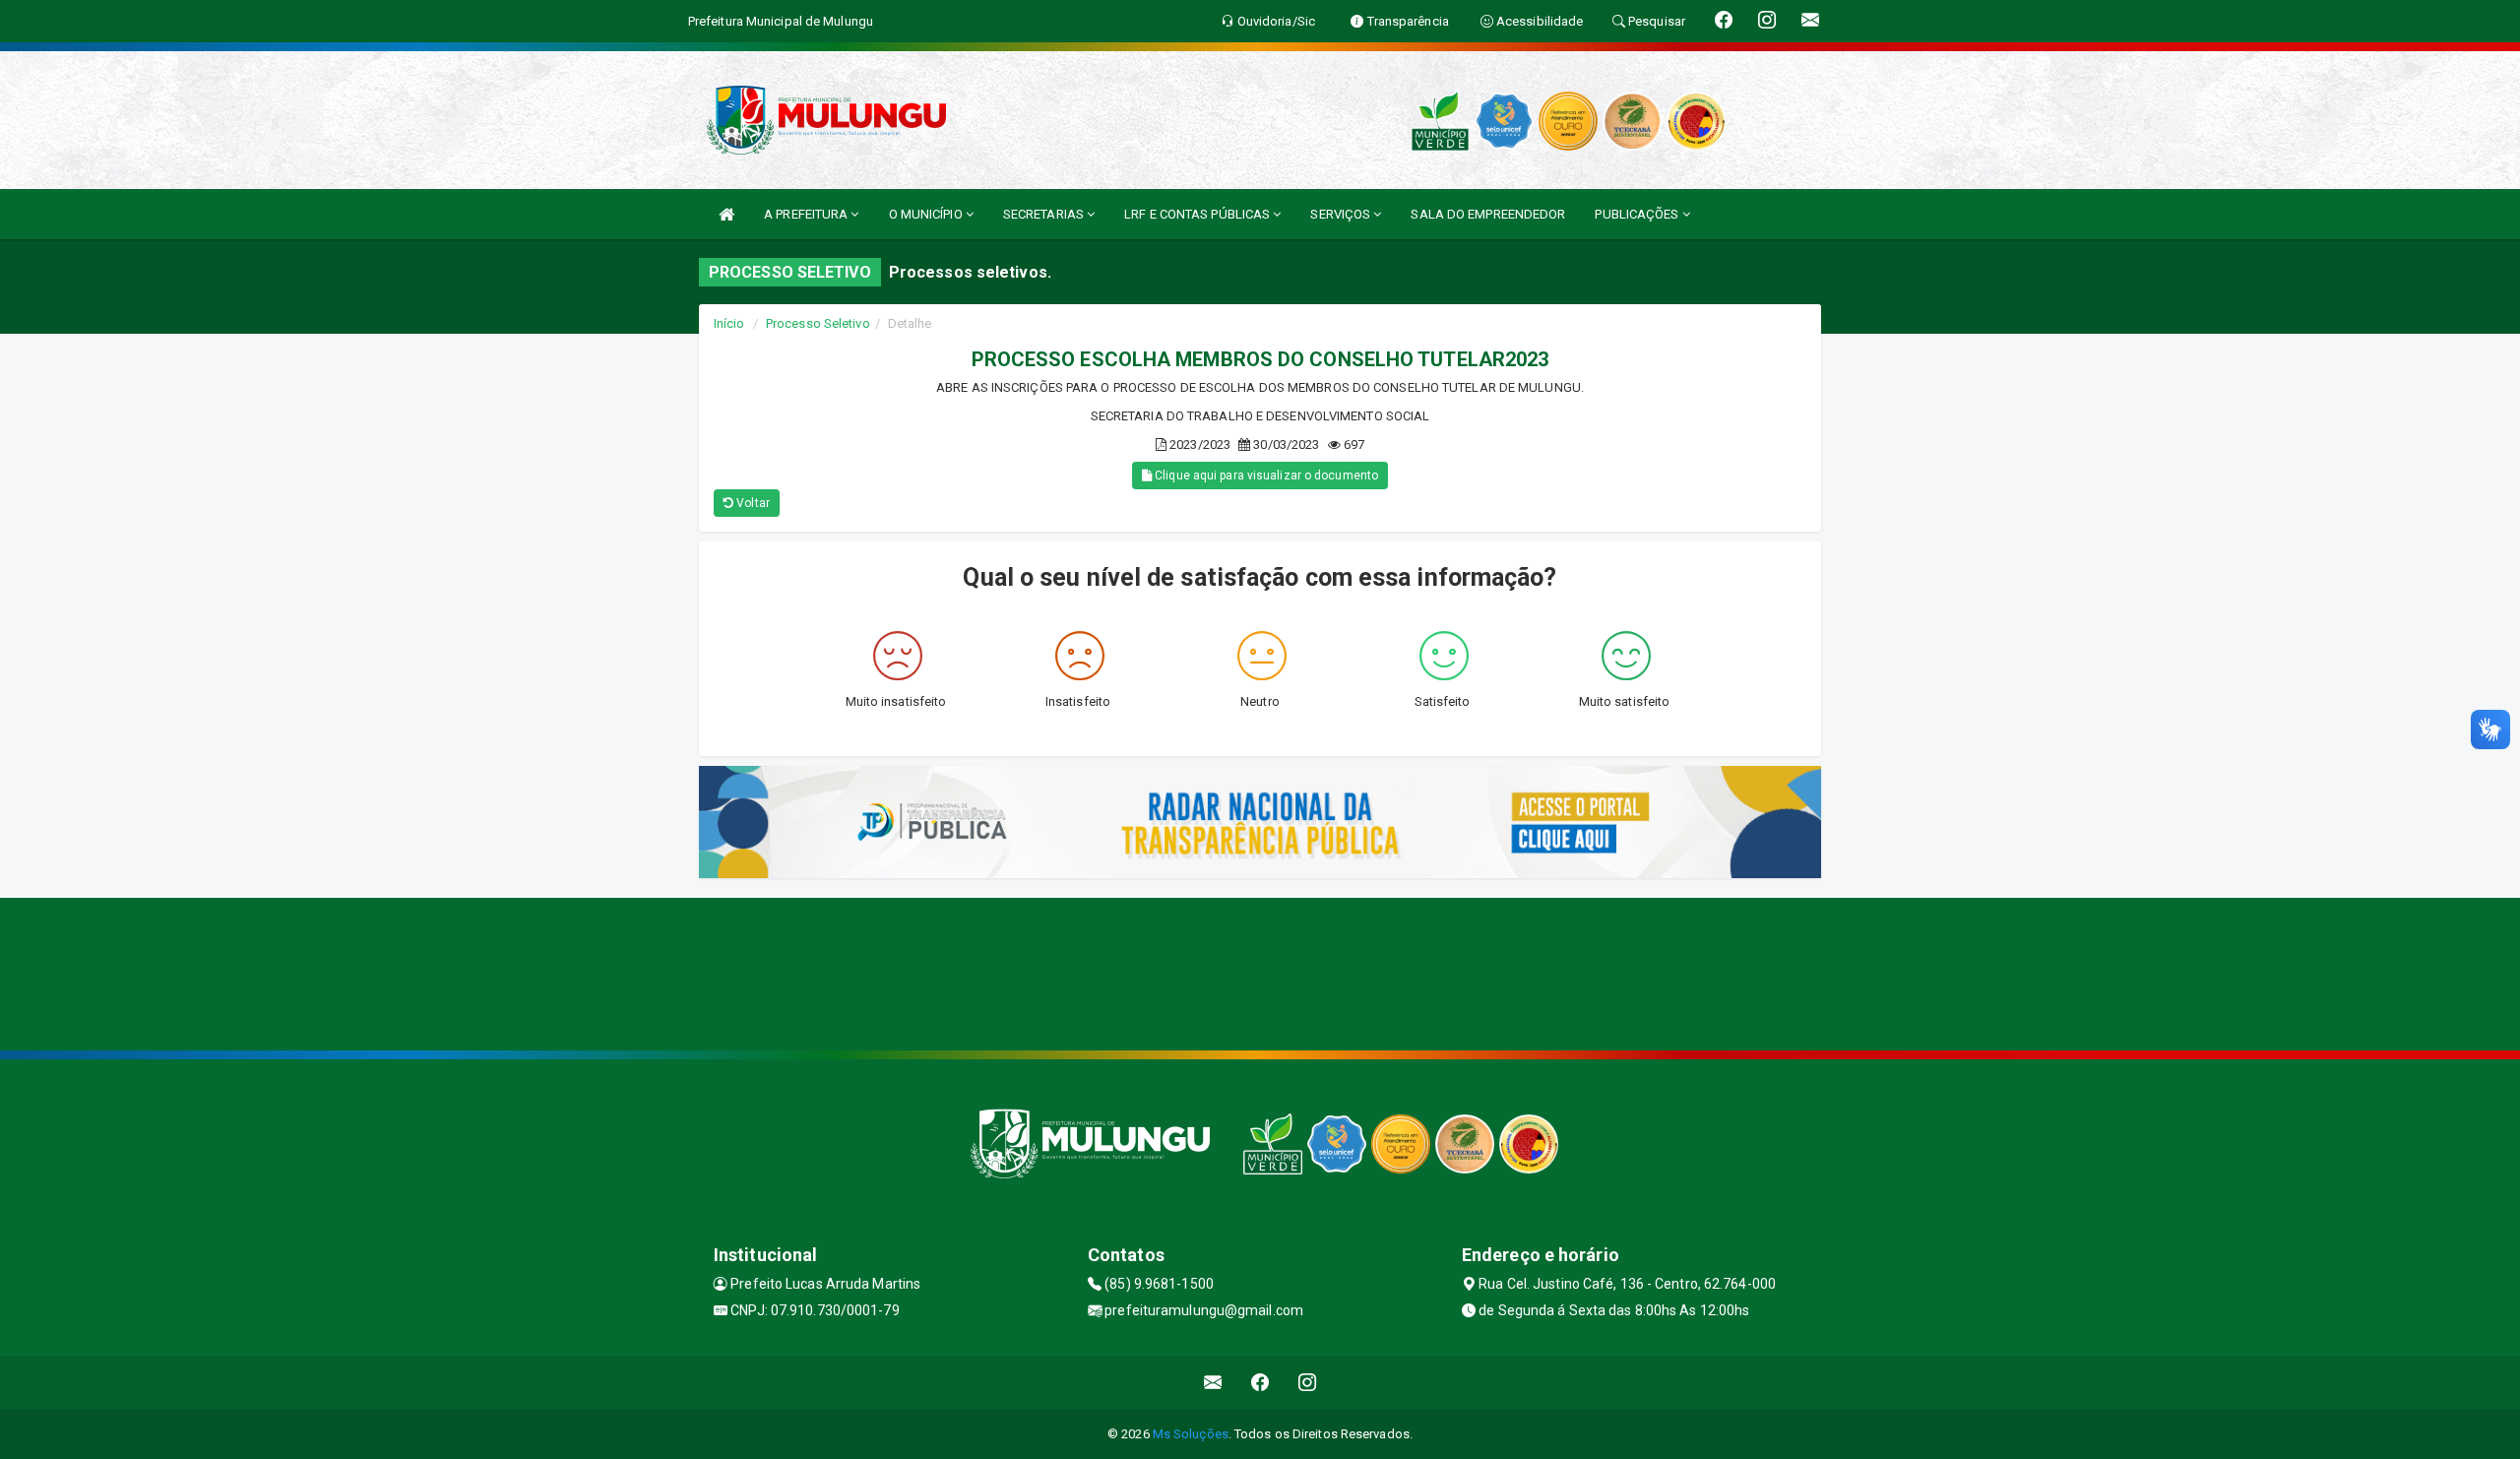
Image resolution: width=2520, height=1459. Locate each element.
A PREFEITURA (807, 214)
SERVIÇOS (1342, 214)
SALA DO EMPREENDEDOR (1488, 214)
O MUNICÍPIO (927, 214)
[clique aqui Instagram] (1308, 1383)
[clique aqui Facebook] (1260, 1383)
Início (729, 323)
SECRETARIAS (1045, 214)
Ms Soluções (1191, 1434)
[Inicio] (726, 214)
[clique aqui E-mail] (1213, 1383)
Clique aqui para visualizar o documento (1265, 476)
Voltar (752, 503)
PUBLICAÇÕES (1638, 214)
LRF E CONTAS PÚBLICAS (1198, 214)
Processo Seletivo (818, 323)
